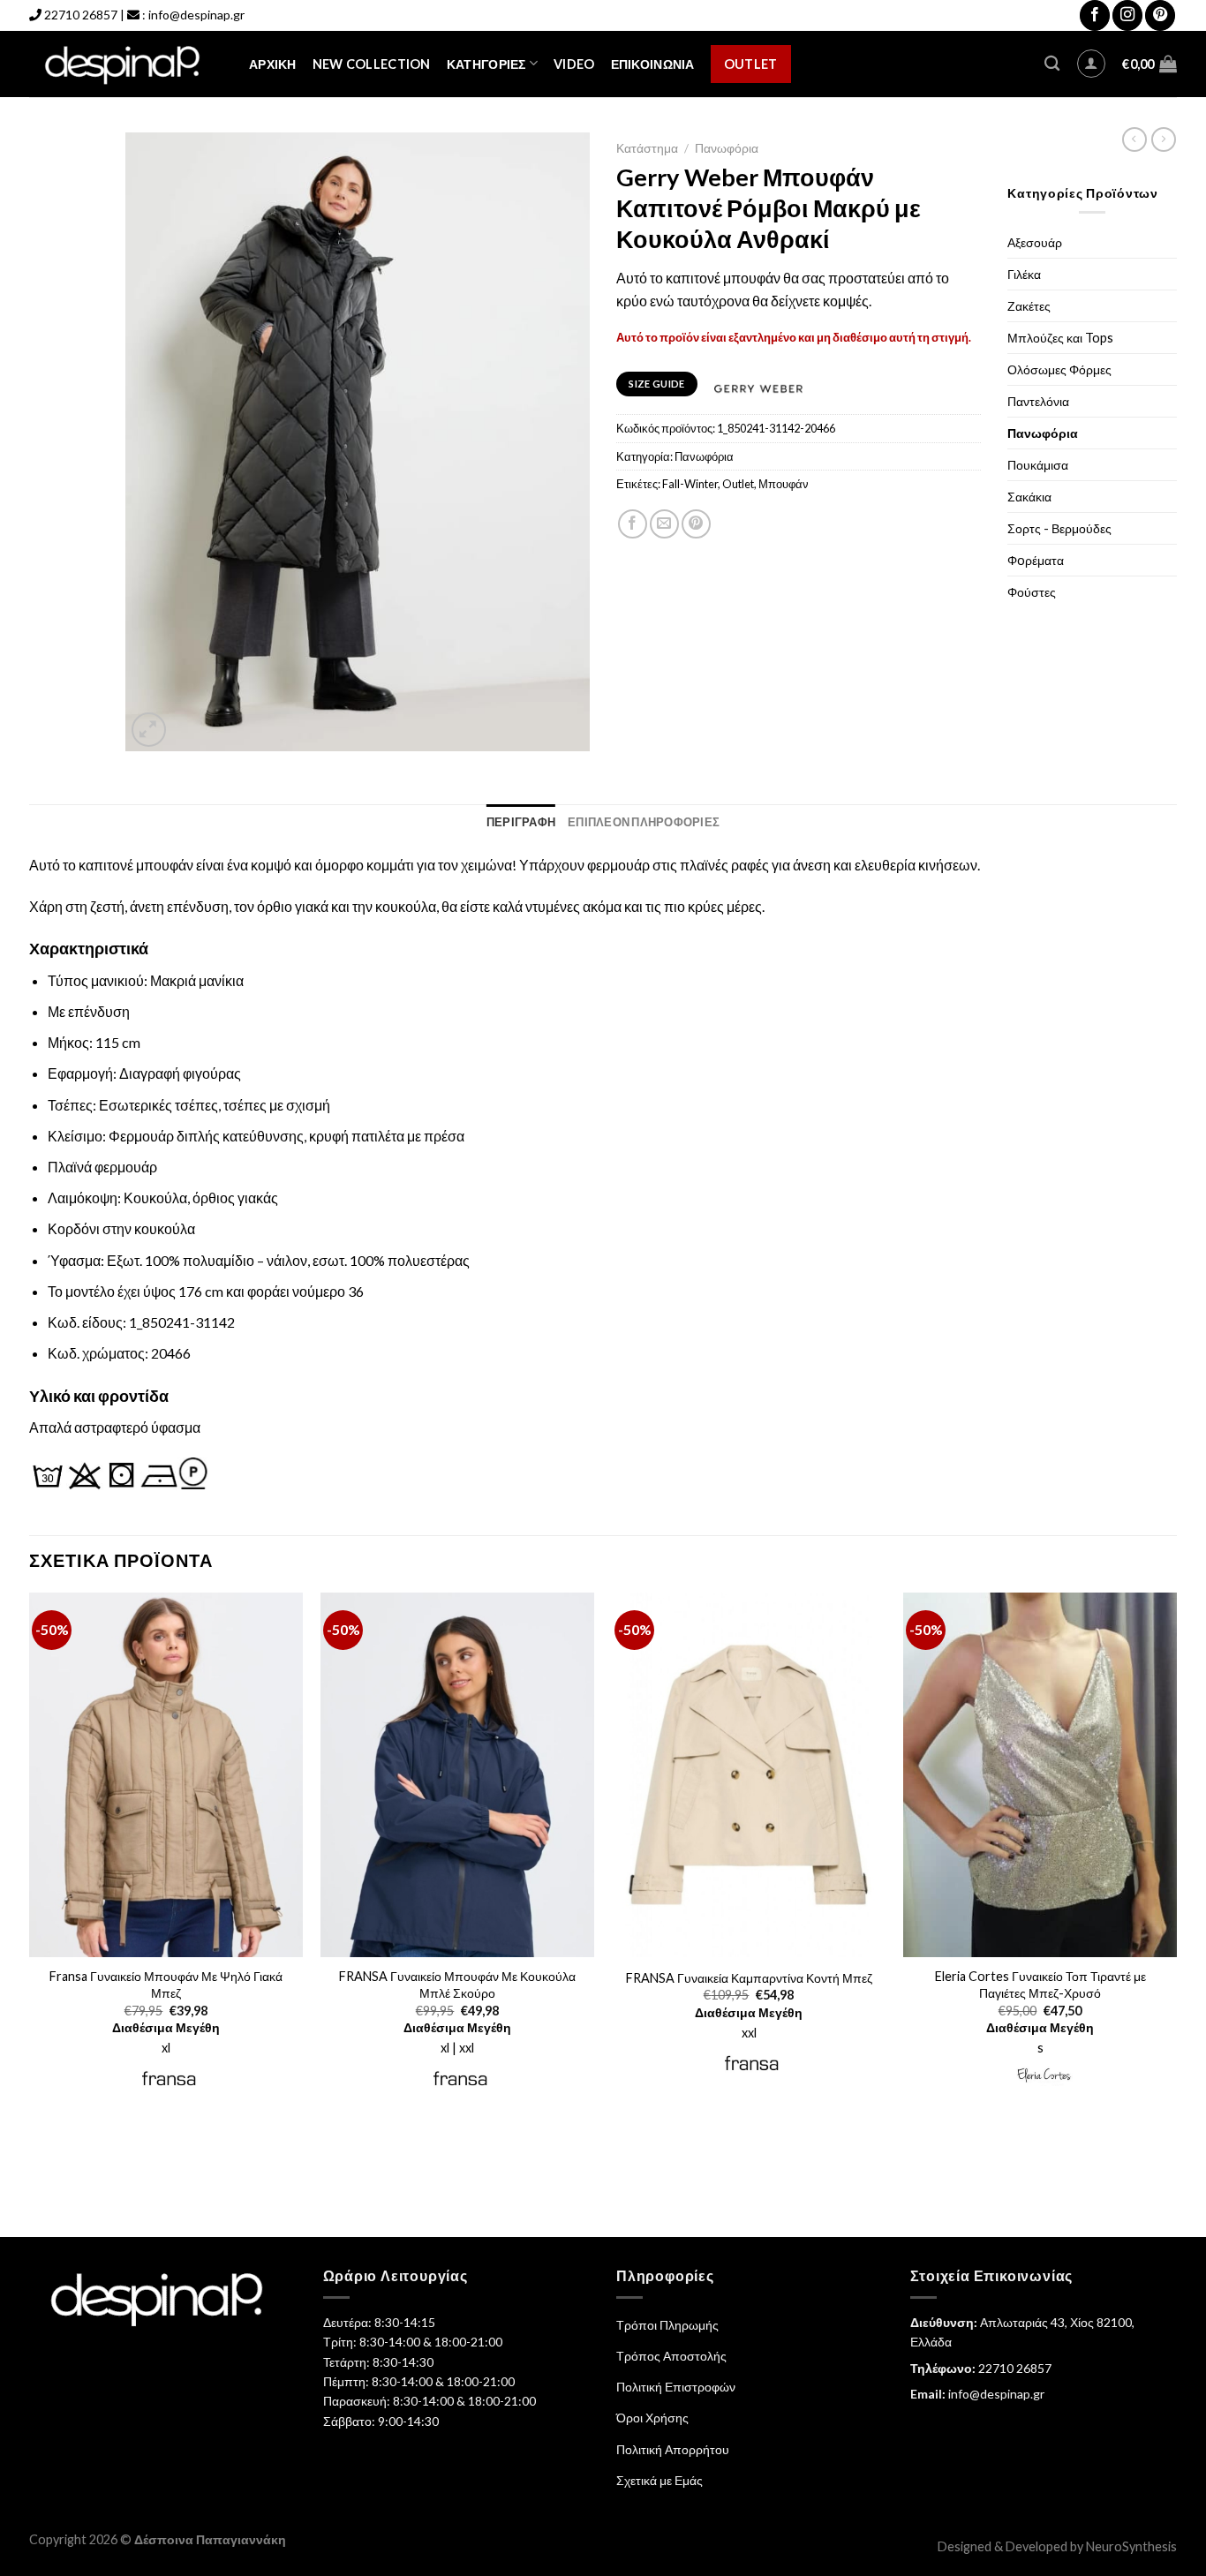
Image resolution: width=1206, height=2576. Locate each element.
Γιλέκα (1024, 274)
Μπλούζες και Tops (1060, 338)
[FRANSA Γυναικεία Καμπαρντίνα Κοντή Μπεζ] (749, 1775)
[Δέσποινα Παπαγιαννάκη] (126, 64)
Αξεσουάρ (1035, 242)
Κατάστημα (647, 148)
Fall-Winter (690, 484)
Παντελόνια (1038, 401)
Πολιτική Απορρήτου (673, 2449)
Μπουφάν (784, 484)
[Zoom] (149, 730)
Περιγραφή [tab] (521, 822)
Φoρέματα (1036, 560)
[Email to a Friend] (664, 524)
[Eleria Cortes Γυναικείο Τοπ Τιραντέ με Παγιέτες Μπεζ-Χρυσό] (1040, 1775)
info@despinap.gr (196, 15)
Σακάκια (1029, 497)
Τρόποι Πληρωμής (667, 2325)
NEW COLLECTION (372, 64)
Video (574, 64)
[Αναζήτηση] (1052, 64)
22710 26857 (81, 15)
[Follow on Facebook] (1095, 15)
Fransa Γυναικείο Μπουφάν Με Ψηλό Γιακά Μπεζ (166, 1985)
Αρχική (273, 64)
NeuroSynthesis (1131, 2546)
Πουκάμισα (1038, 465)
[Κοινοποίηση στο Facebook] (633, 524)
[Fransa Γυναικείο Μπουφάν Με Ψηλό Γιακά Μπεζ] (166, 1775)
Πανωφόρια (727, 148)
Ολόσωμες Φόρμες (1059, 369)
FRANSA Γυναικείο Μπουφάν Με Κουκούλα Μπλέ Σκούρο (457, 1985)
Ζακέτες (1029, 306)
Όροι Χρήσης (652, 2418)
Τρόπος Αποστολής (671, 2356)
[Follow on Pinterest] (1160, 15)
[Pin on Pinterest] (696, 524)
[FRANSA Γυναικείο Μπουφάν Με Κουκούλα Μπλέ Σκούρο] (457, 1775)
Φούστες (1032, 592)
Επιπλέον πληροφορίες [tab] (644, 822)
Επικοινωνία (653, 64)
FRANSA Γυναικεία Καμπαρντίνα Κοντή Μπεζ (749, 1978)
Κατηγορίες (486, 64)
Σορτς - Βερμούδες (1059, 528)
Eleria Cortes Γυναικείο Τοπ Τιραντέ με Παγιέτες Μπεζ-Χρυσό (1040, 1985)
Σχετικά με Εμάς (660, 2480)
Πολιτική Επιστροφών (676, 2387)
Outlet (751, 64)
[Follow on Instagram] (1127, 15)
